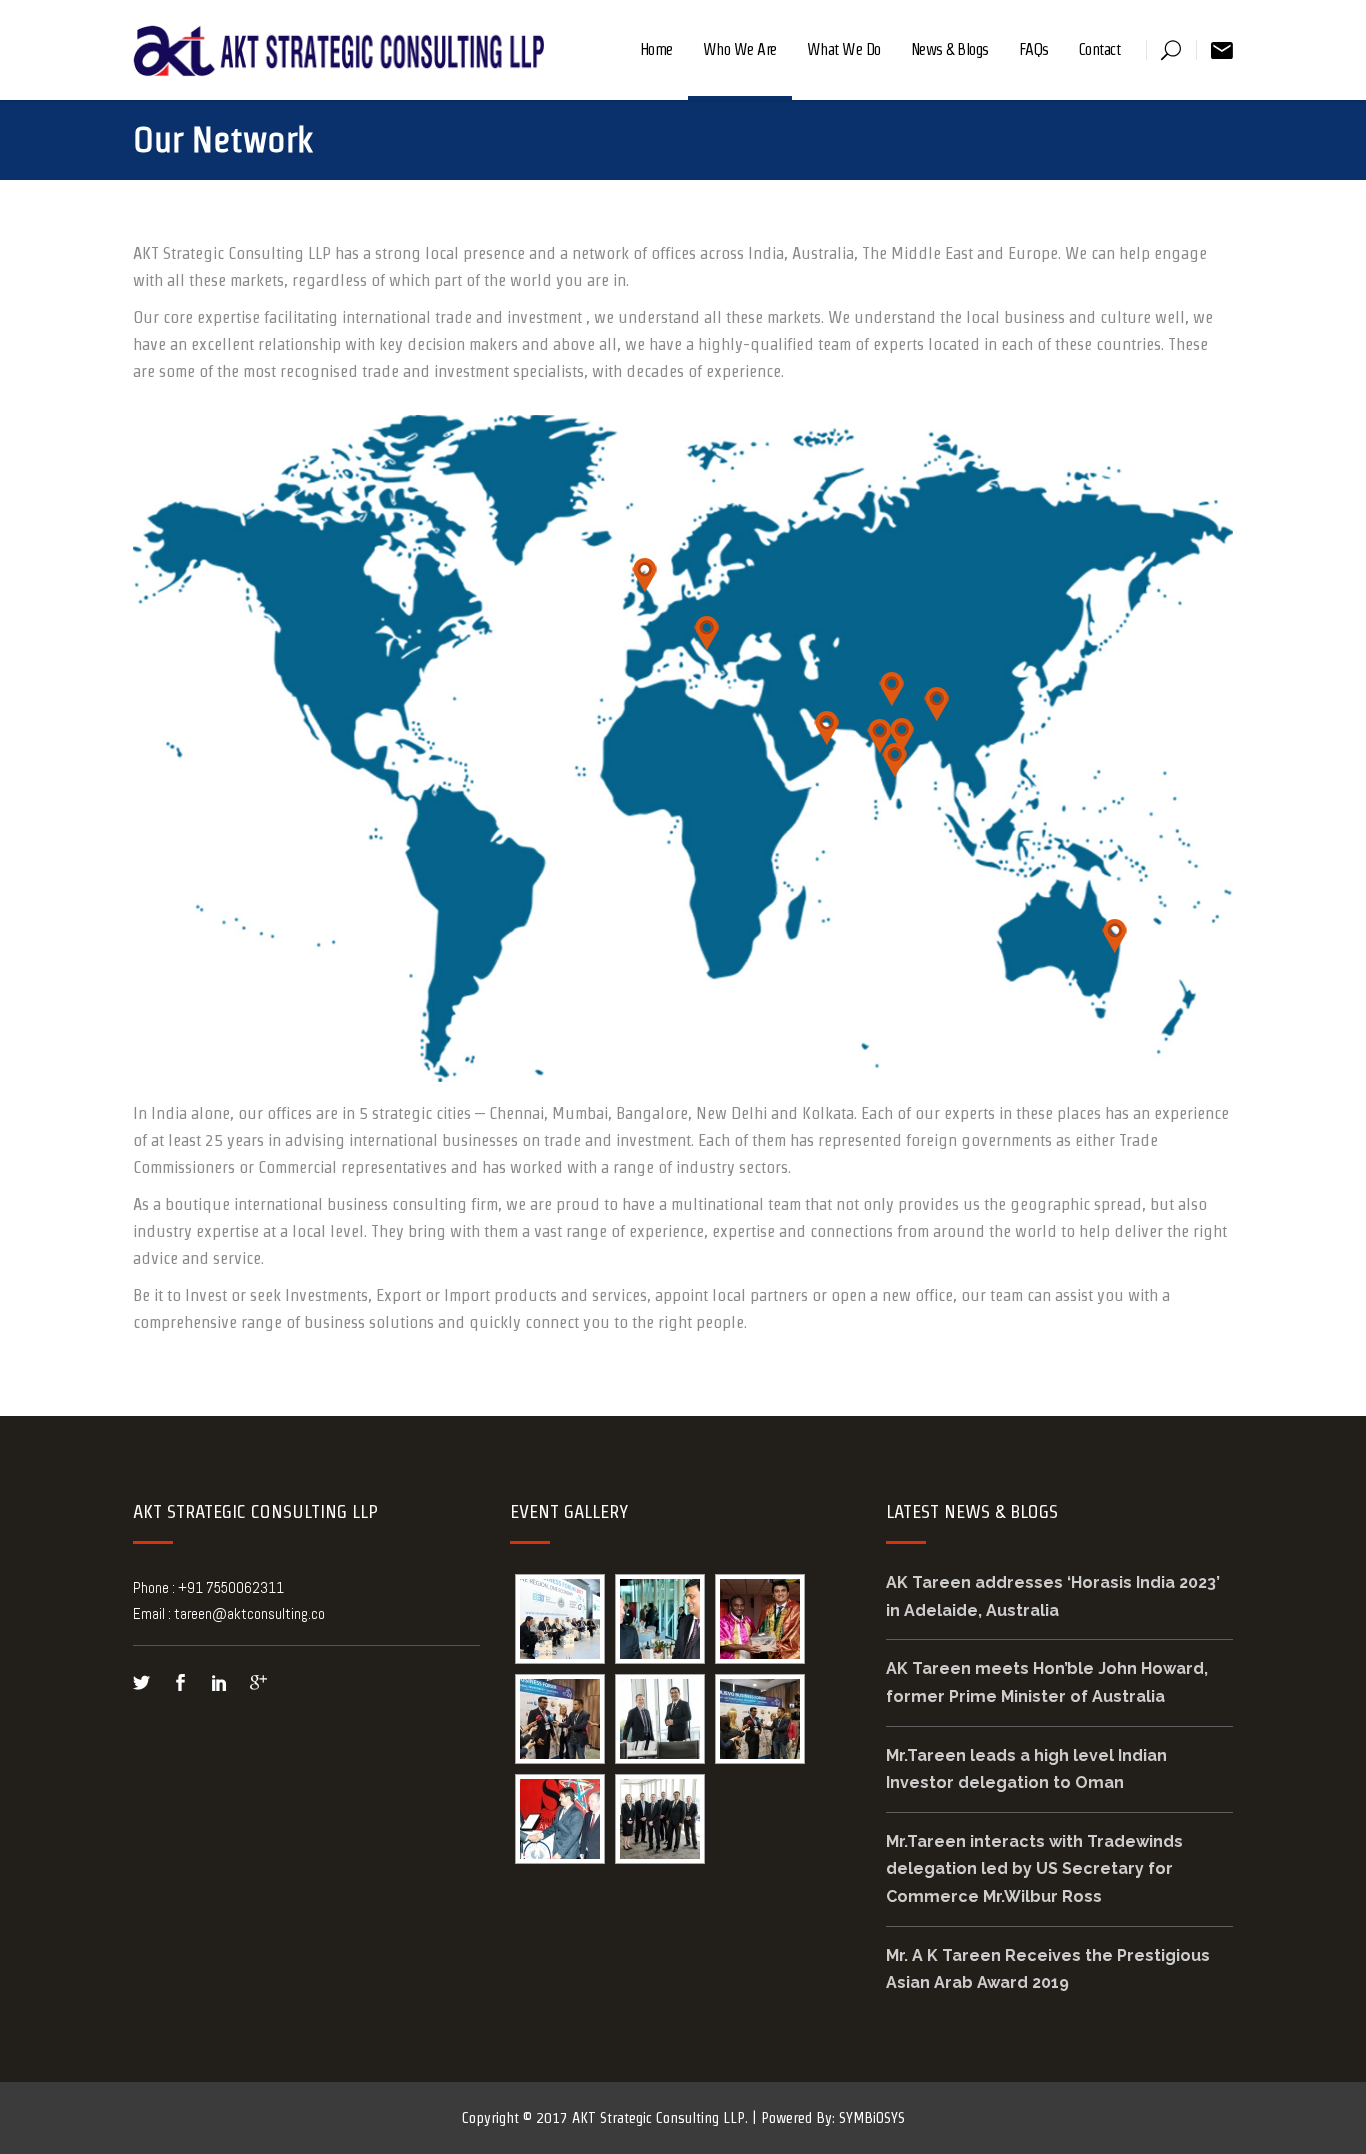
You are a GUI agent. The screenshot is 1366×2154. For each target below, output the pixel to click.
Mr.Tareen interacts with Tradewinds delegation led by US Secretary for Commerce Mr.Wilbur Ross (1034, 1869)
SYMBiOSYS (872, 2117)
